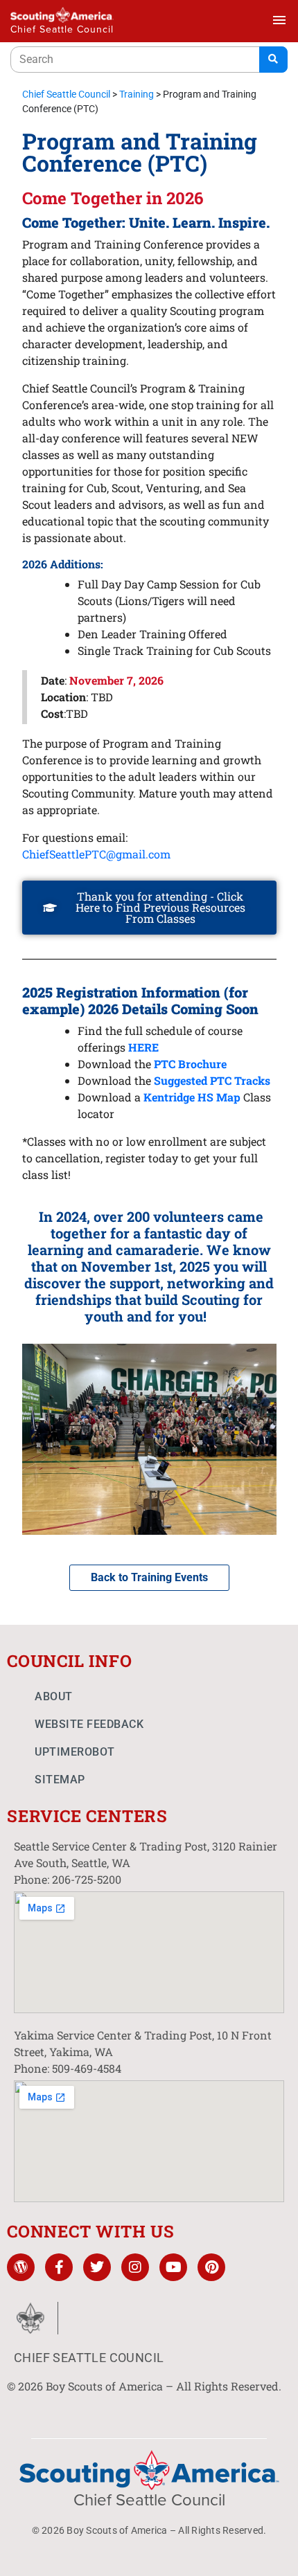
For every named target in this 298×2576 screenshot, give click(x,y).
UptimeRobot (75, 1752)
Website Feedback (89, 1724)
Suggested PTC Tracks (211, 1080)
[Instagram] (135, 2267)
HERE (143, 1047)
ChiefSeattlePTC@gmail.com (98, 854)
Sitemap (60, 1780)
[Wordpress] (21, 2267)
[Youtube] (173, 2267)
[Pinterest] (211, 2267)
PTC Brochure (190, 1064)
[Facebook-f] (59, 2267)
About (54, 1696)
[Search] (273, 60)
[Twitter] (97, 2267)
